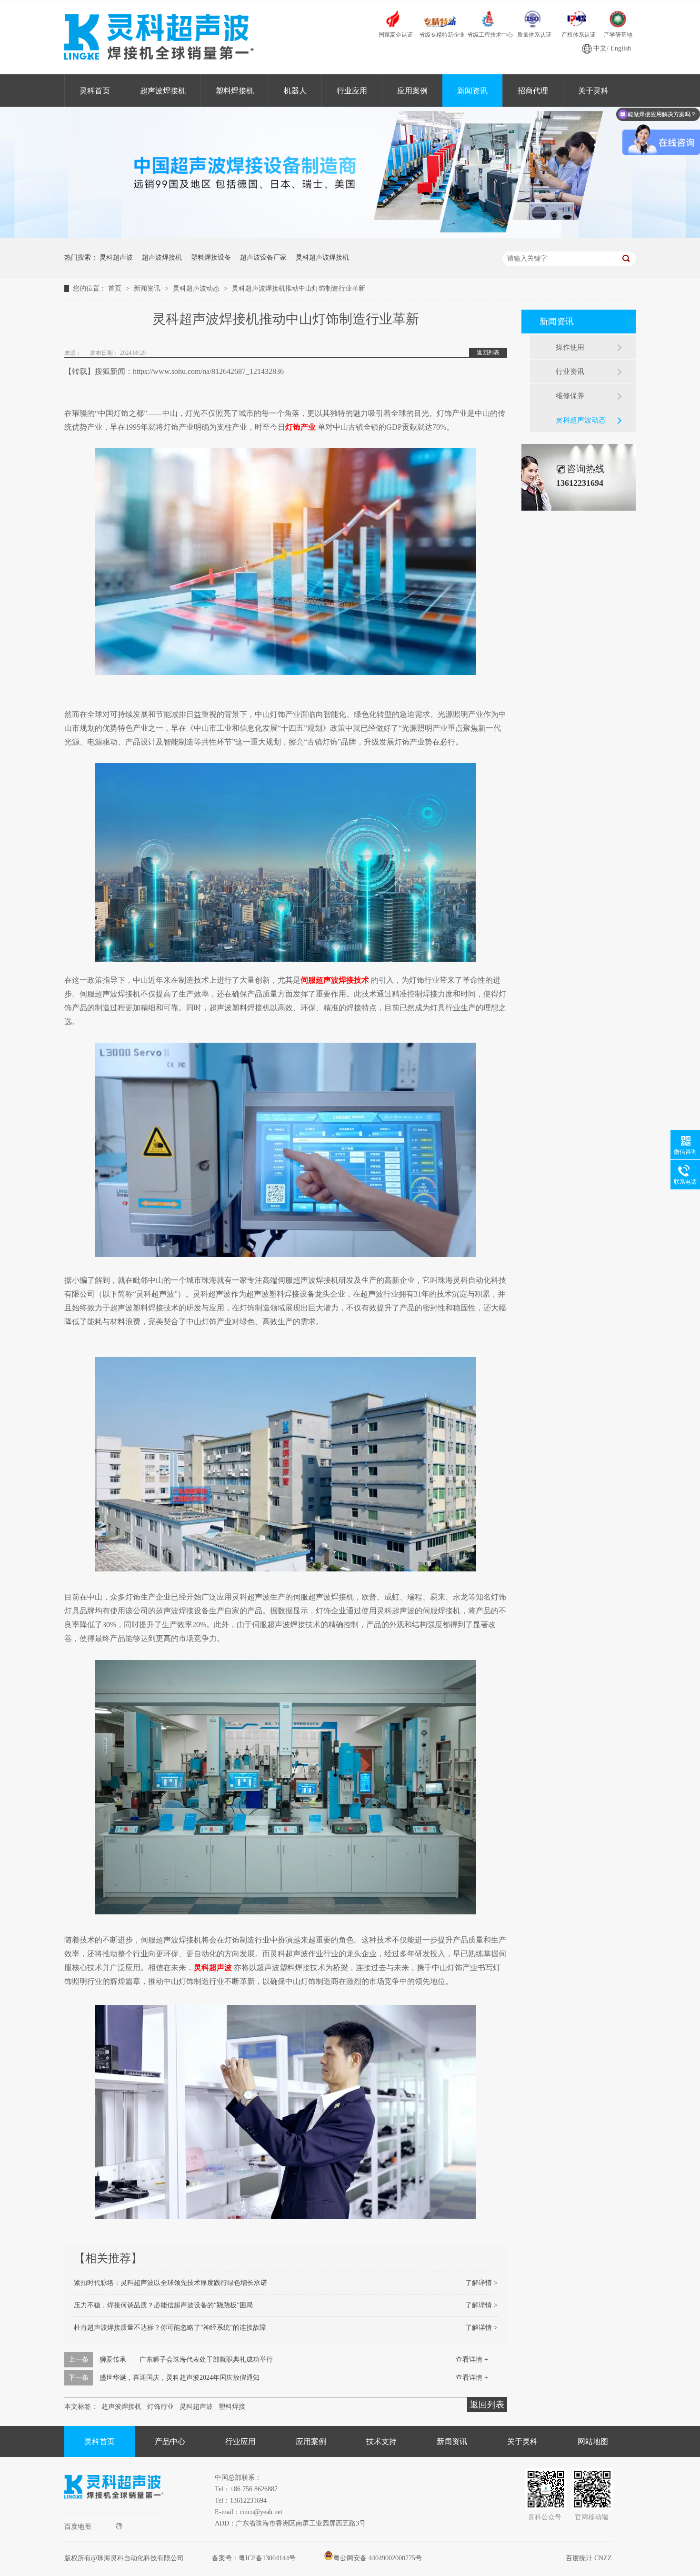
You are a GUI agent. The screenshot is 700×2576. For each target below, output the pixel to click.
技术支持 (381, 2441)
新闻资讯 (472, 91)
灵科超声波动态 (197, 288)
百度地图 (78, 2527)
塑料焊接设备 (211, 257)
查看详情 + (472, 2360)
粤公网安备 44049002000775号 (378, 2558)
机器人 (295, 91)
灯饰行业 (160, 2407)
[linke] (114, 2511)
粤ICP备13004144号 (267, 2558)
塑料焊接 (232, 2407)
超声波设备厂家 (263, 257)
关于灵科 (593, 91)
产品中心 (170, 2441)
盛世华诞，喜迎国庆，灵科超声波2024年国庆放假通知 (180, 2378)
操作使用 (570, 347)
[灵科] (350, 236)
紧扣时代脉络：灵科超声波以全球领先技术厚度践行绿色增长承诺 (170, 2283)
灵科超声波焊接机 (322, 257)
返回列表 (488, 352)
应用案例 (412, 91)
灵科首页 (95, 91)
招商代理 (533, 91)
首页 (116, 288)
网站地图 (593, 2441)
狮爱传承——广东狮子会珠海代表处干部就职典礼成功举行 (186, 2360)
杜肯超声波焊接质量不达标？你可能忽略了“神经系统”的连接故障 (170, 2328)
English (621, 48)
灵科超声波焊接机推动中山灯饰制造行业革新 (299, 288)
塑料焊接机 (235, 91)
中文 (600, 48)
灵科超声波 (116, 257)
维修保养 (570, 396)
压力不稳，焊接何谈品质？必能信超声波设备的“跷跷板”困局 (163, 2305)
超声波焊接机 (163, 91)
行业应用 (352, 91)
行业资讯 (570, 372)
